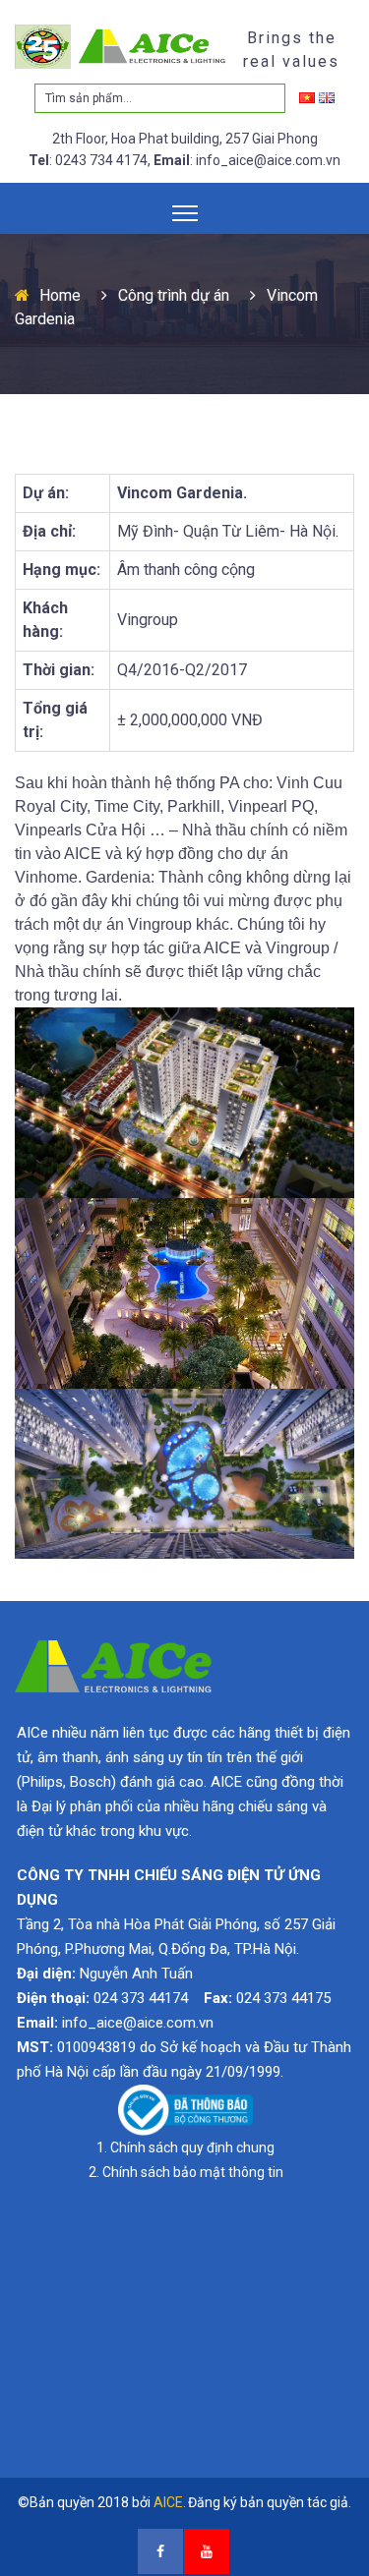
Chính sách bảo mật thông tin (193, 2172)
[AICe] (122, 46)
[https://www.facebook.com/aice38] (160, 2551)
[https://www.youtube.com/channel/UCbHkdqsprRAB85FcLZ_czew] (207, 2551)
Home (60, 295)
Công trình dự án (174, 295)
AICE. (170, 2502)
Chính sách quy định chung (192, 2147)
